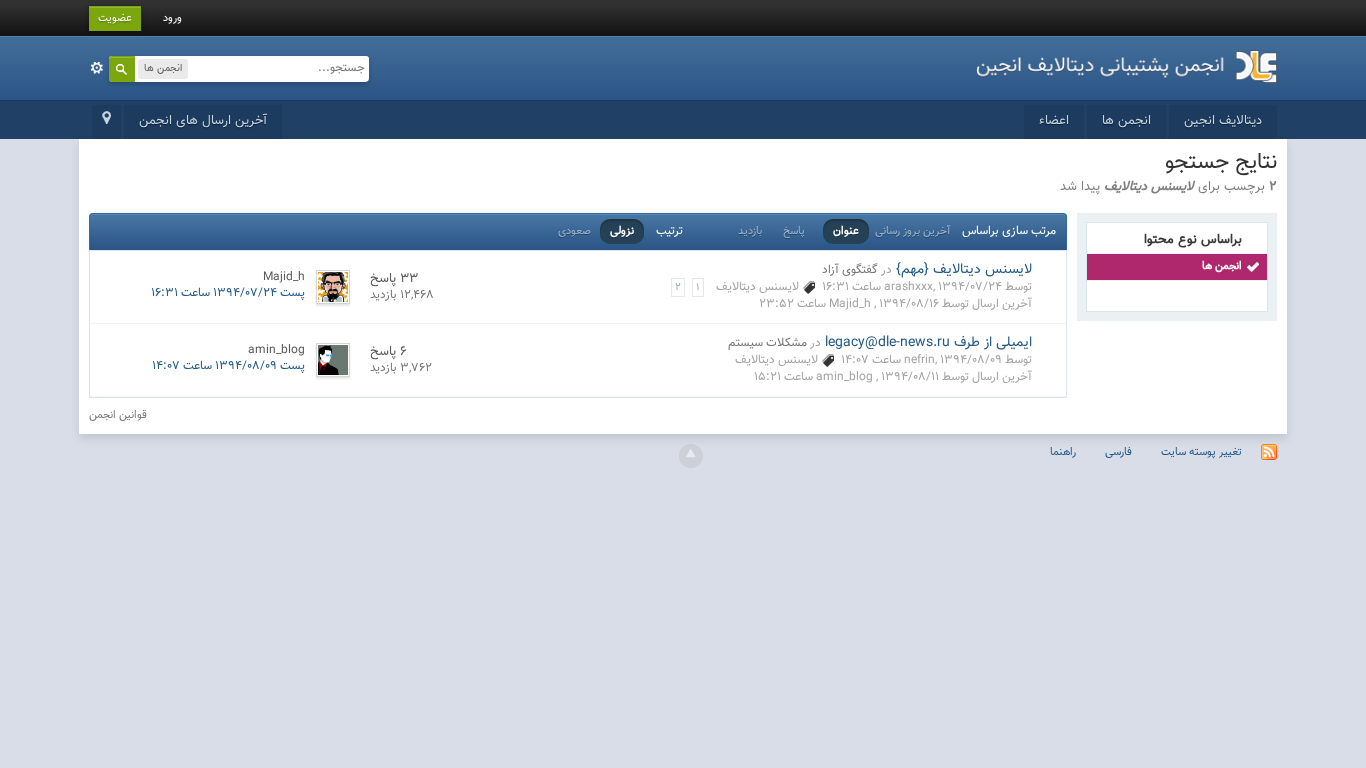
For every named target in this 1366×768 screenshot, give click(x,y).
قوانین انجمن (118, 415)
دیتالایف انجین (1223, 121)
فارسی (1118, 452)
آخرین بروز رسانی (912, 231)
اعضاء (1054, 121)
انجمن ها (1126, 121)
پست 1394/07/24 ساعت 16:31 (228, 293)
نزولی (622, 231)
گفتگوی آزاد (850, 270)
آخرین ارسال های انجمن (203, 121)
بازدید (750, 231)
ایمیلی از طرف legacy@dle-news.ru (928, 343)
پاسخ (794, 231)
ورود (172, 18)
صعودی (574, 231)
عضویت (115, 18)
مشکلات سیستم (767, 343)
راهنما (1063, 452)
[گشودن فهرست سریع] (106, 122)
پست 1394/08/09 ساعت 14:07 (228, 366)
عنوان (846, 231)
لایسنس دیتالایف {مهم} (964, 270)
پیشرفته (97, 68)
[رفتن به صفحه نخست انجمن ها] (1127, 60)
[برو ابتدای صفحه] (691, 456)
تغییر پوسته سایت (1201, 452)
